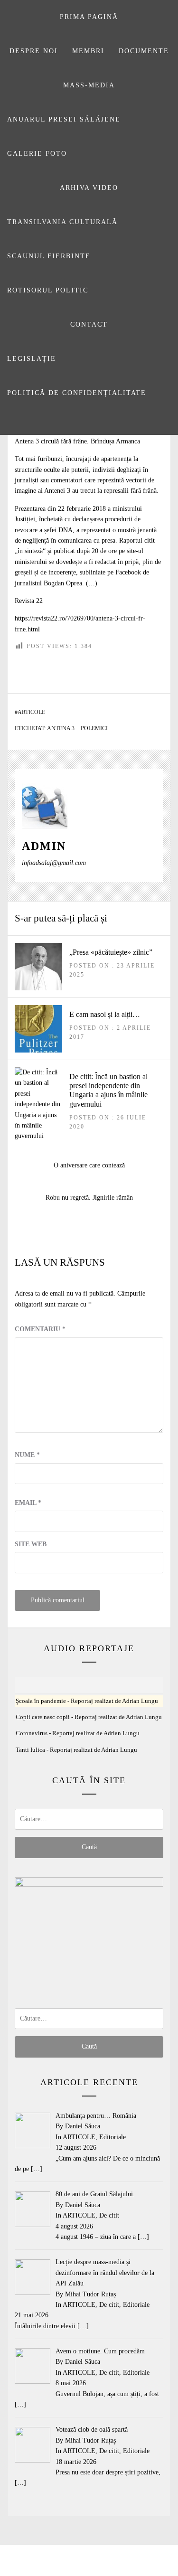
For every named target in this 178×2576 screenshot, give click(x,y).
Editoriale (112, 2137)
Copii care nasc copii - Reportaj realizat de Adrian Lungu (89, 1717)
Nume (27, 1455)
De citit (109, 2215)
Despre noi (34, 51)
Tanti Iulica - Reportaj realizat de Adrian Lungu (76, 1750)
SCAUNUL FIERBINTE (49, 256)
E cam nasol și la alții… (105, 1014)
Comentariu (40, 1329)
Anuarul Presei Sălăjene (64, 119)
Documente (144, 51)
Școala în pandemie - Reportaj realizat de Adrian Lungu (87, 1701)
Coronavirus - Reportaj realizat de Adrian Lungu (78, 1733)
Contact (89, 324)
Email (28, 1503)
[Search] (88, 423)
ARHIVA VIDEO (89, 188)
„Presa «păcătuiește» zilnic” (111, 952)
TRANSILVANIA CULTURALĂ (62, 222)
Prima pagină (89, 17)
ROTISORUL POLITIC (48, 290)
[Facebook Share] (133, 668)
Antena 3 (61, 728)
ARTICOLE (31, 712)
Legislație (32, 359)
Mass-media (89, 85)
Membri (88, 51)
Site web (31, 1544)
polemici (94, 728)
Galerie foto (37, 154)
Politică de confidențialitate (77, 393)
